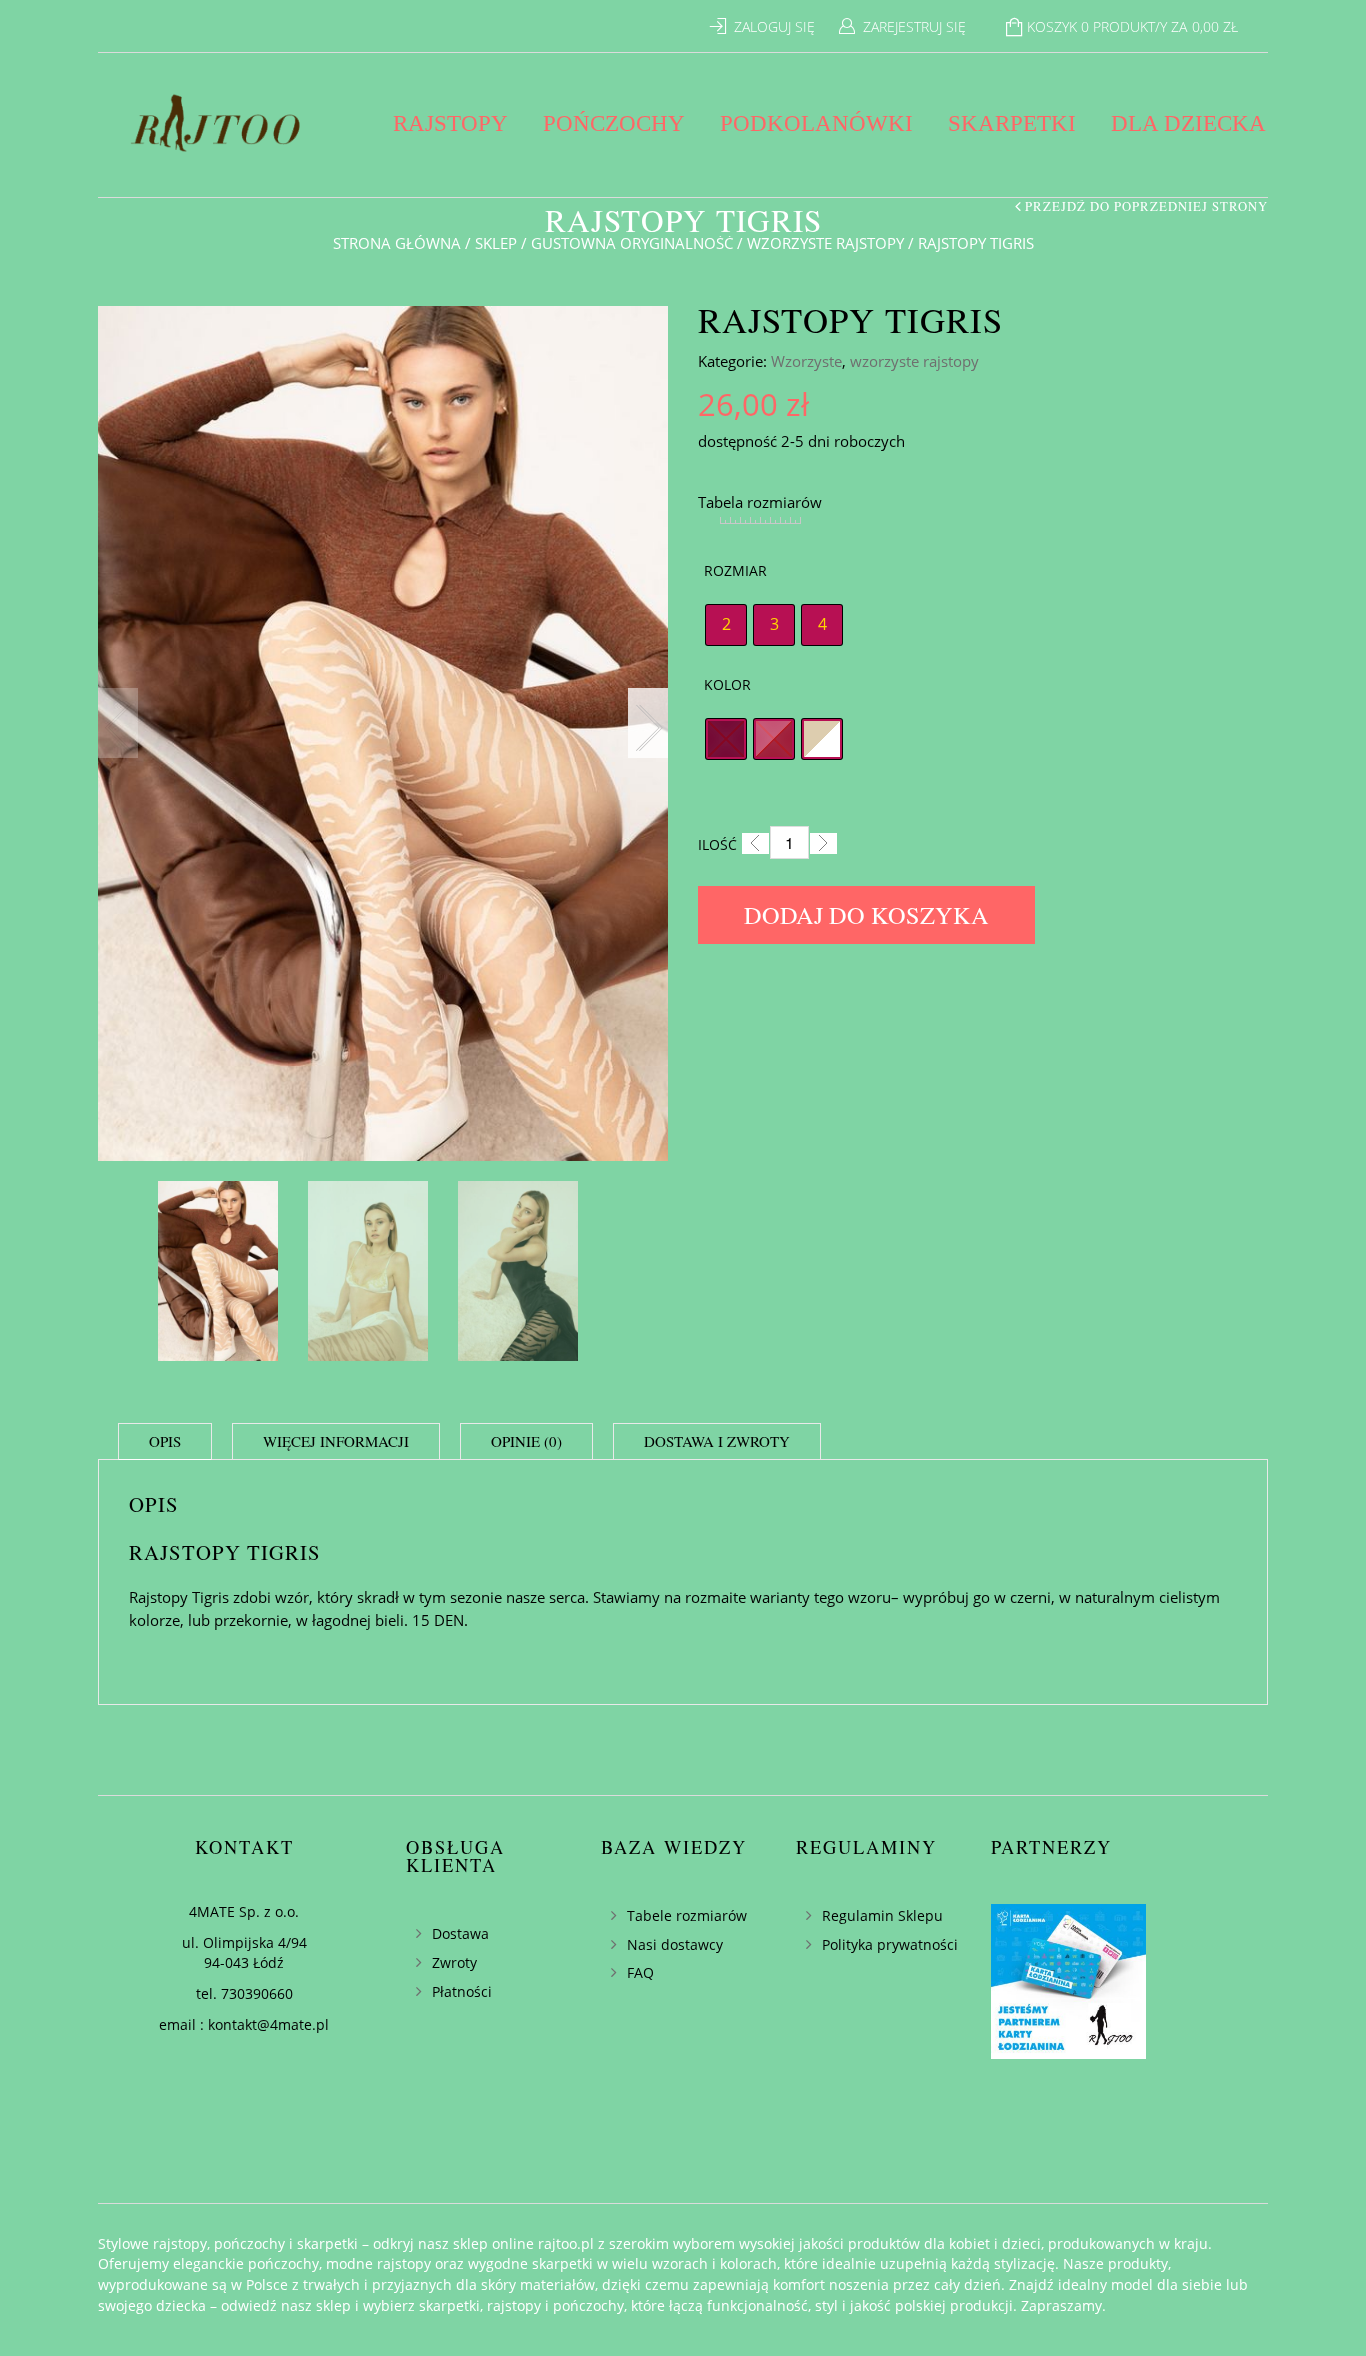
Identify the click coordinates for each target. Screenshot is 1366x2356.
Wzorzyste (806, 361)
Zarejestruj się (914, 26)
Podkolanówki (816, 123)
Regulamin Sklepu (882, 1915)
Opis (165, 1441)
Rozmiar (735, 570)
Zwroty (454, 1962)
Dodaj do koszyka (866, 914)
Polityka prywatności (890, 1944)
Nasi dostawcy (675, 1944)
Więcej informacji (336, 1441)
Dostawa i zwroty (717, 1441)
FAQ (640, 1972)
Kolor (727, 684)
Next (648, 723)
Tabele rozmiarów (687, 1915)
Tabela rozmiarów (760, 502)
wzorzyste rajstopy (825, 243)
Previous (118, 723)
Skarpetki (1012, 123)
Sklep (496, 243)
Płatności (462, 1991)
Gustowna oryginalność (632, 243)
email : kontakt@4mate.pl (244, 2024)
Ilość (717, 844)
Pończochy (614, 123)
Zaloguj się (774, 26)
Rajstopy (450, 123)
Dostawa (460, 1933)
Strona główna (397, 243)
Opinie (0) (526, 1441)
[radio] (726, 625)
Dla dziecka (1188, 123)
